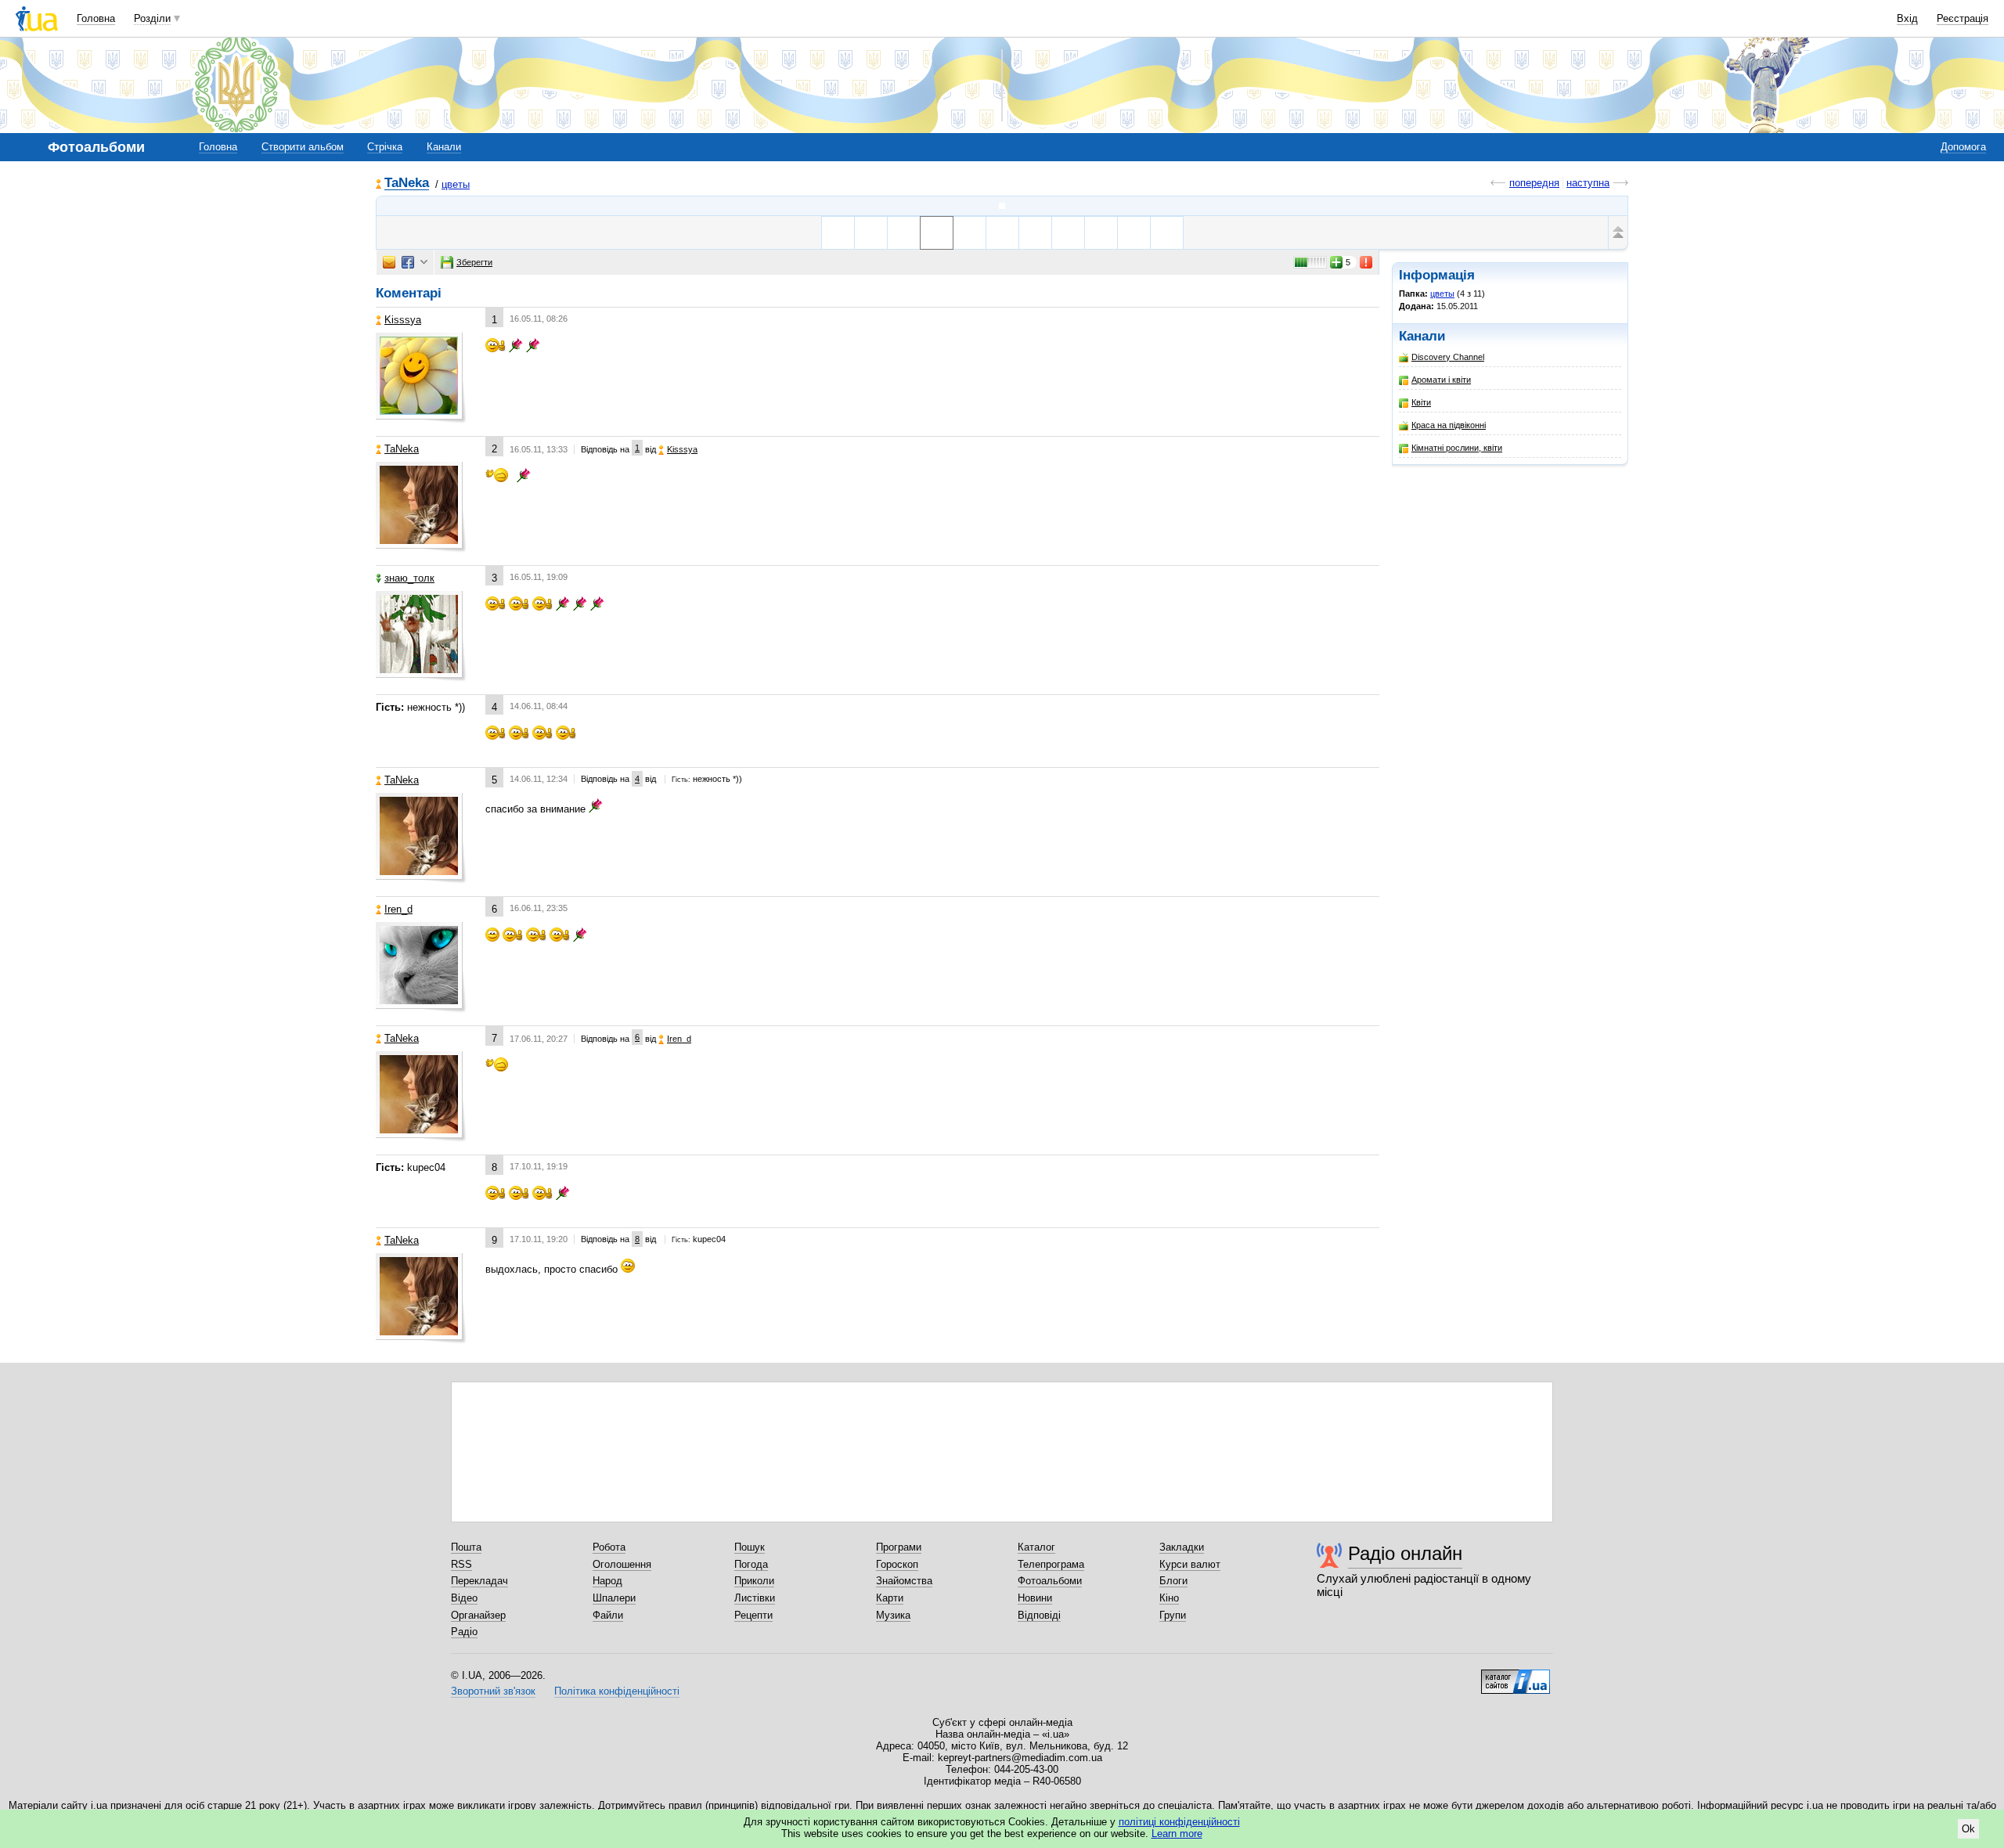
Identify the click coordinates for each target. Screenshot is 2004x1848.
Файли (608, 1615)
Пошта (466, 1547)
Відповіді (1039, 1615)
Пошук (750, 1547)
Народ (607, 1581)
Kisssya (403, 320)
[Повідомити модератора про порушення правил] (1367, 262)
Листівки (755, 1598)
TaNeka (407, 184)
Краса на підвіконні (1449, 425)
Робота (609, 1547)
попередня (1534, 183)
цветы (456, 184)
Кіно (1169, 1598)
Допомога (1963, 147)
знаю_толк (409, 578)
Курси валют (1190, 1564)
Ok (1968, 1829)
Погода (751, 1564)
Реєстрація (1963, 18)
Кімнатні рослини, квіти (1457, 448)
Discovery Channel (1448, 357)
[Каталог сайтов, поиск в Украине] (1516, 1676)
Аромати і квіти (1441, 380)
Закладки (1182, 1547)
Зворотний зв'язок (493, 1691)
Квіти (1421, 402)
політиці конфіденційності (1179, 1822)
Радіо (464, 1632)
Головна (96, 18)
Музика (893, 1615)
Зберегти (474, 262)
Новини (1035, 1598)
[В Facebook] (408, 262)
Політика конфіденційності (617, 1691)
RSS (461, 1564)
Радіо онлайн (1405, 1553)
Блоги (1173, 1581)
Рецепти (753, 1615)
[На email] (389, 262)
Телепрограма (1051, 1564)
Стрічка (385, 147)
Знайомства (904, 1581)
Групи (1173, 1615)
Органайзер (478, 1615)
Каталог (1036, 1547)
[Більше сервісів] (424, 263)
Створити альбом (303, 147)
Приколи (754, 1581)
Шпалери (614, 1598)
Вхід (1907, 18)
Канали (444, 147)
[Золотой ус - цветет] (904, 233)
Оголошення (622, 1564)
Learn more (1177, 1834)
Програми (899, 1547)
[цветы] (1002, 206)
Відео (464, 1598)
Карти (890, 1598)
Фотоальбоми (1050, 1581)
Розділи (152, 18)
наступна (1588, 183)
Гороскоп (897, 1564)
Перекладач (479, 1581)
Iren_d (398, 909)
